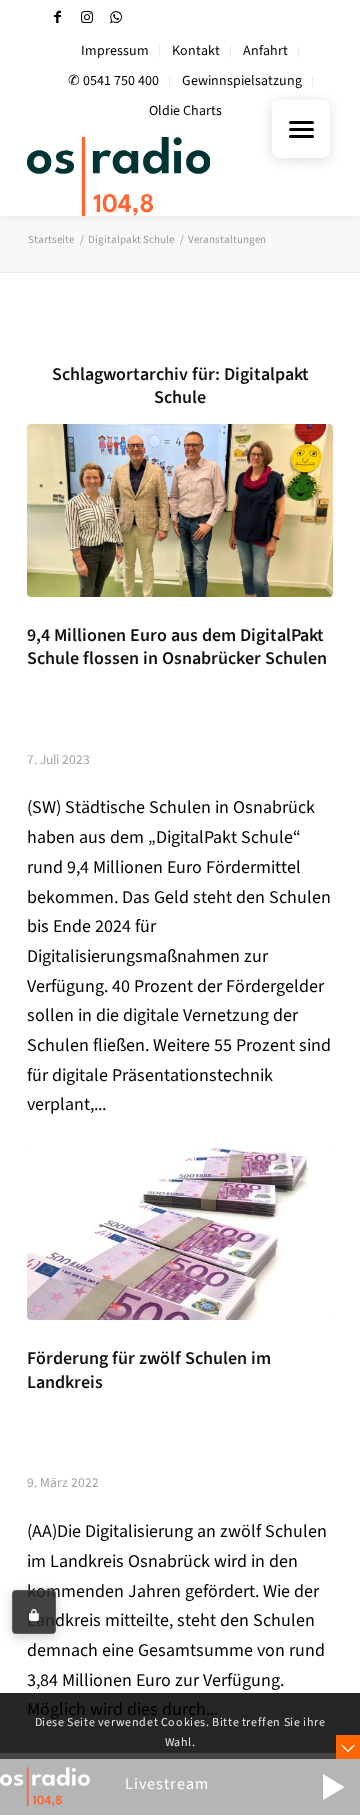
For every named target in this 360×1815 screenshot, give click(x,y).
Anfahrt (265, 51)
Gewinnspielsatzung (242, 81)
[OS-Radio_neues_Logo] (149, 176)
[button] (333, 1787)
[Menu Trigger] (301, 129)
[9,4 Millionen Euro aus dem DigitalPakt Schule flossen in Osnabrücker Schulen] (180, 510)
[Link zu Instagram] (87, 17)
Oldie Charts (185, 111)
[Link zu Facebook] (58, 17)
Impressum (115, 51)
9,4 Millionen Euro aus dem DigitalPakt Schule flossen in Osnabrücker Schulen (177, 647)
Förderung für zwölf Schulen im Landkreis (149, 1370)
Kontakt (196, 51)
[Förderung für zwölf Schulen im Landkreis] (180, 1234)
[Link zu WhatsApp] (116, 17)
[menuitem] (115, 51)
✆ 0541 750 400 (113, 81)
